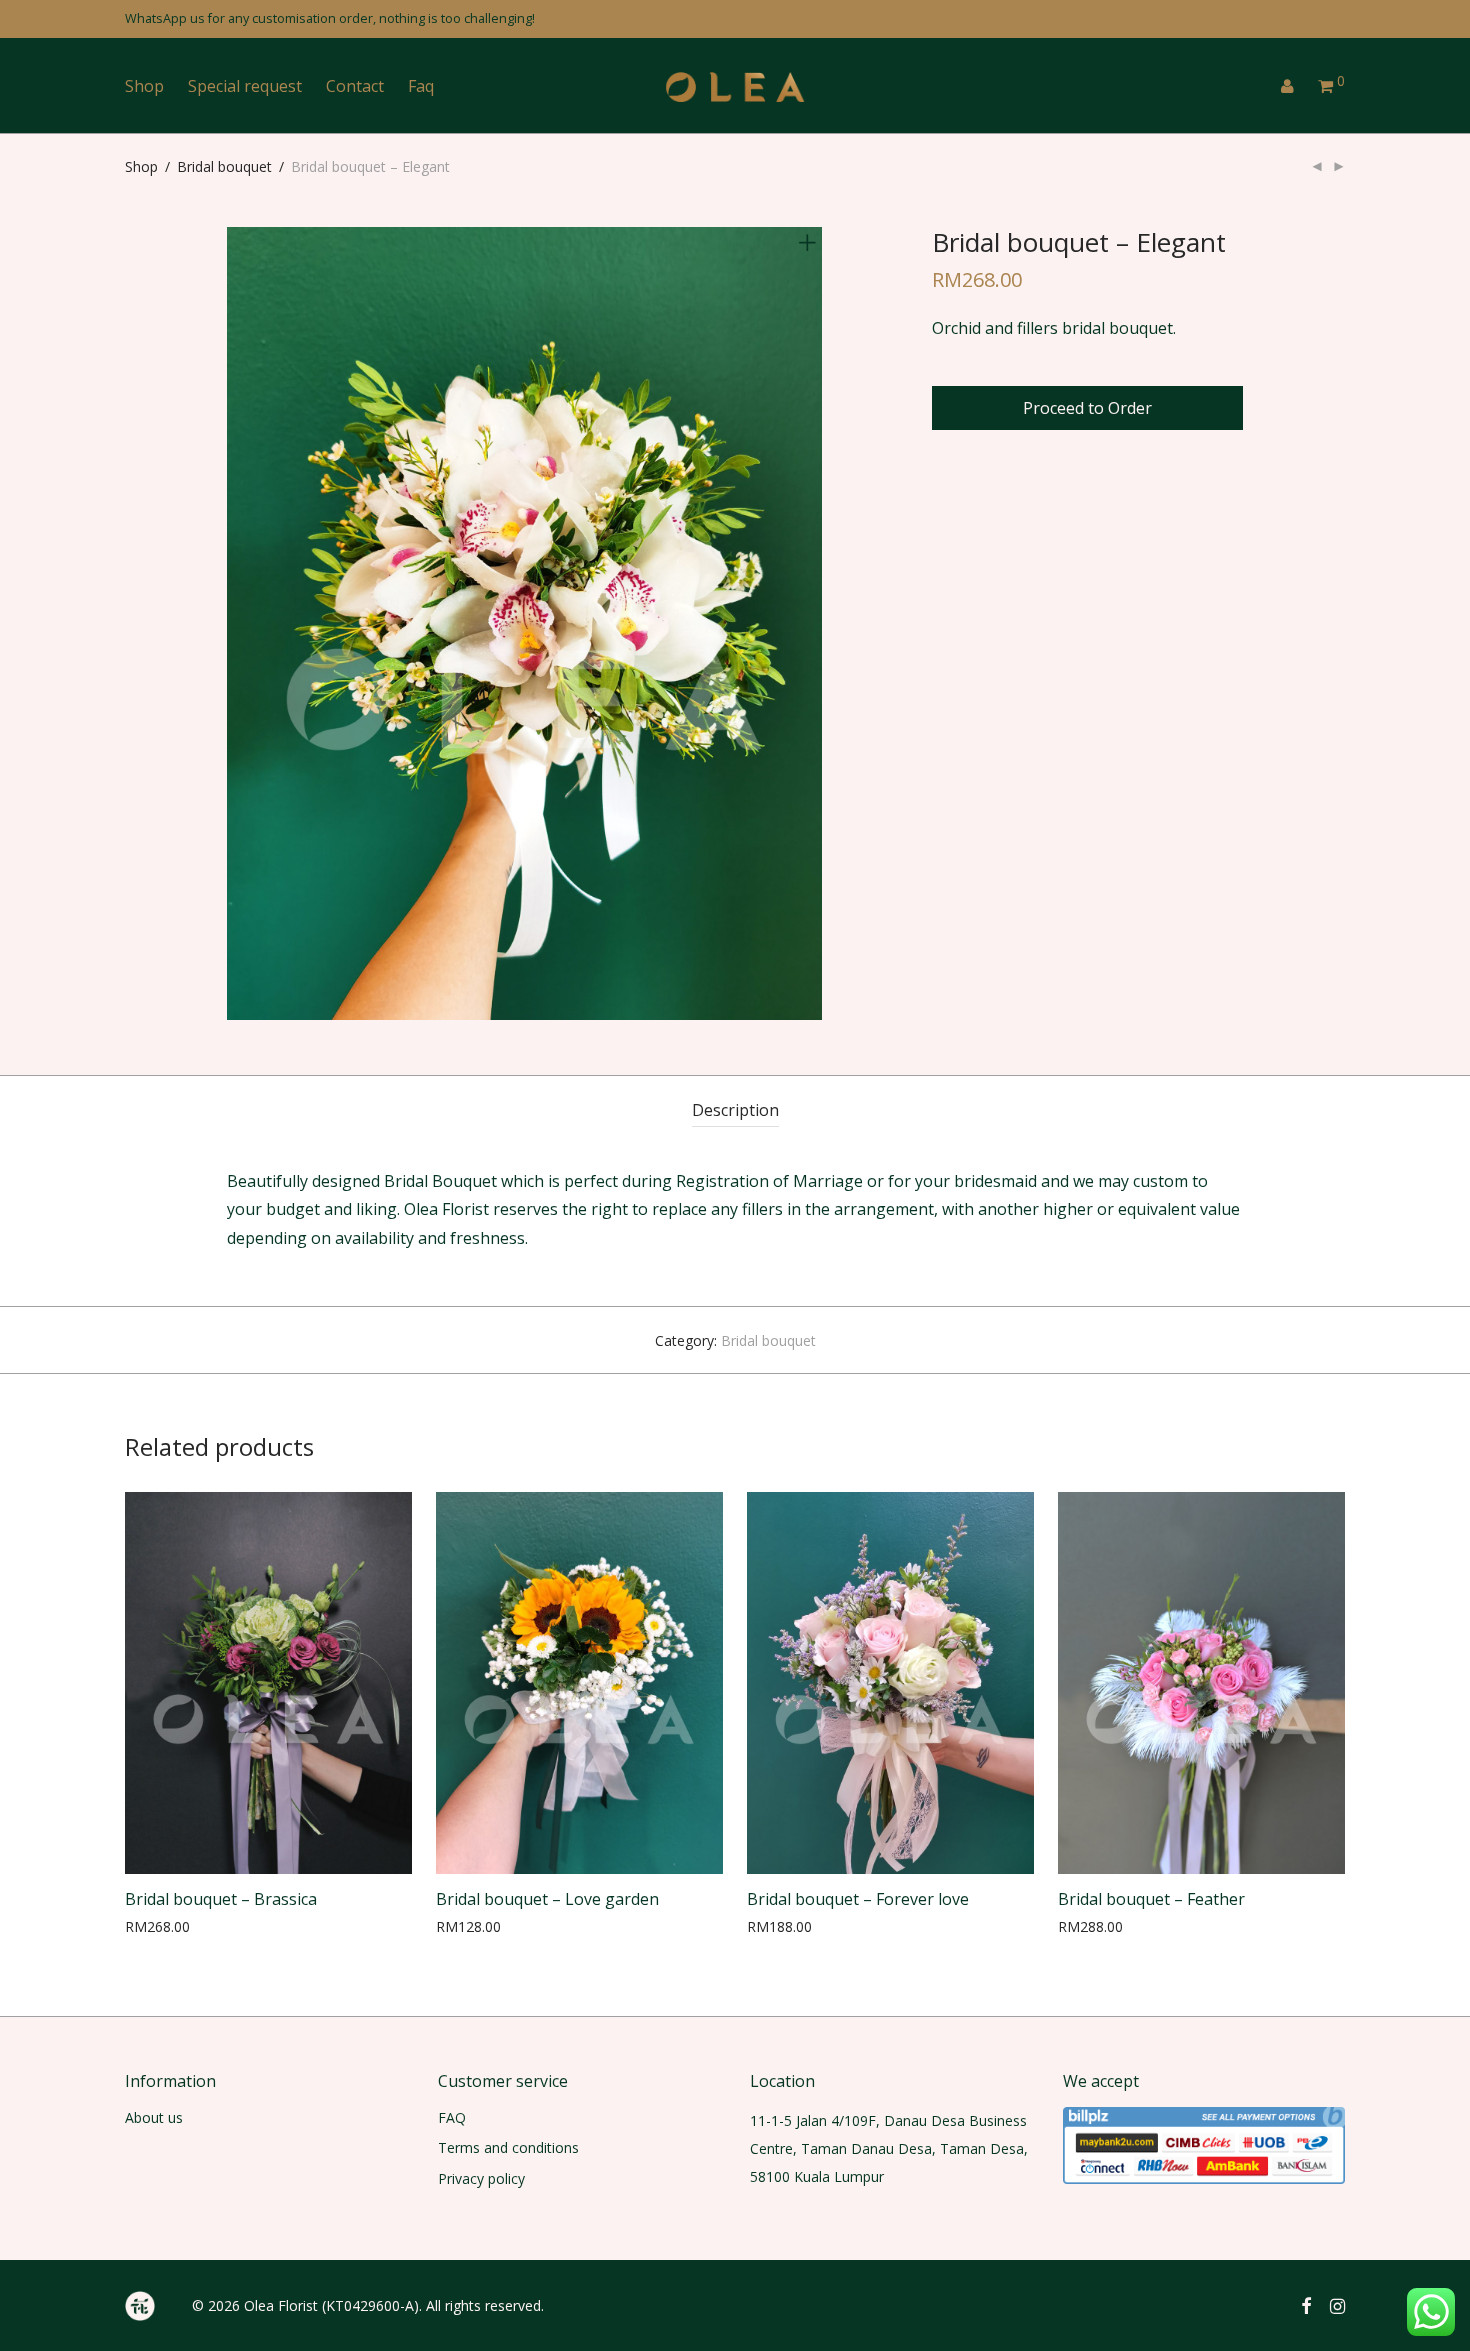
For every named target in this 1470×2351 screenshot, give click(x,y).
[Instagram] (1337, 2304)
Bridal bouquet (224, 166)
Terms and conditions (508, 2147)
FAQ (452, 2117)
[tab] (735, 1110)
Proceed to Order (1087, 408)
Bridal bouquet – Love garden (547, 1899)
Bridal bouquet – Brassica (221, 1899)
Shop (144, 86)
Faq (421, 86)
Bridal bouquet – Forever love (858, 1899)
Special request (245, 86)
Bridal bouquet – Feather (1151, 1899)
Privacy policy (481, 2178)
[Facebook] (1306, 2304)
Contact (355, 86)
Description (735, 1110)
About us (154, 2117)
